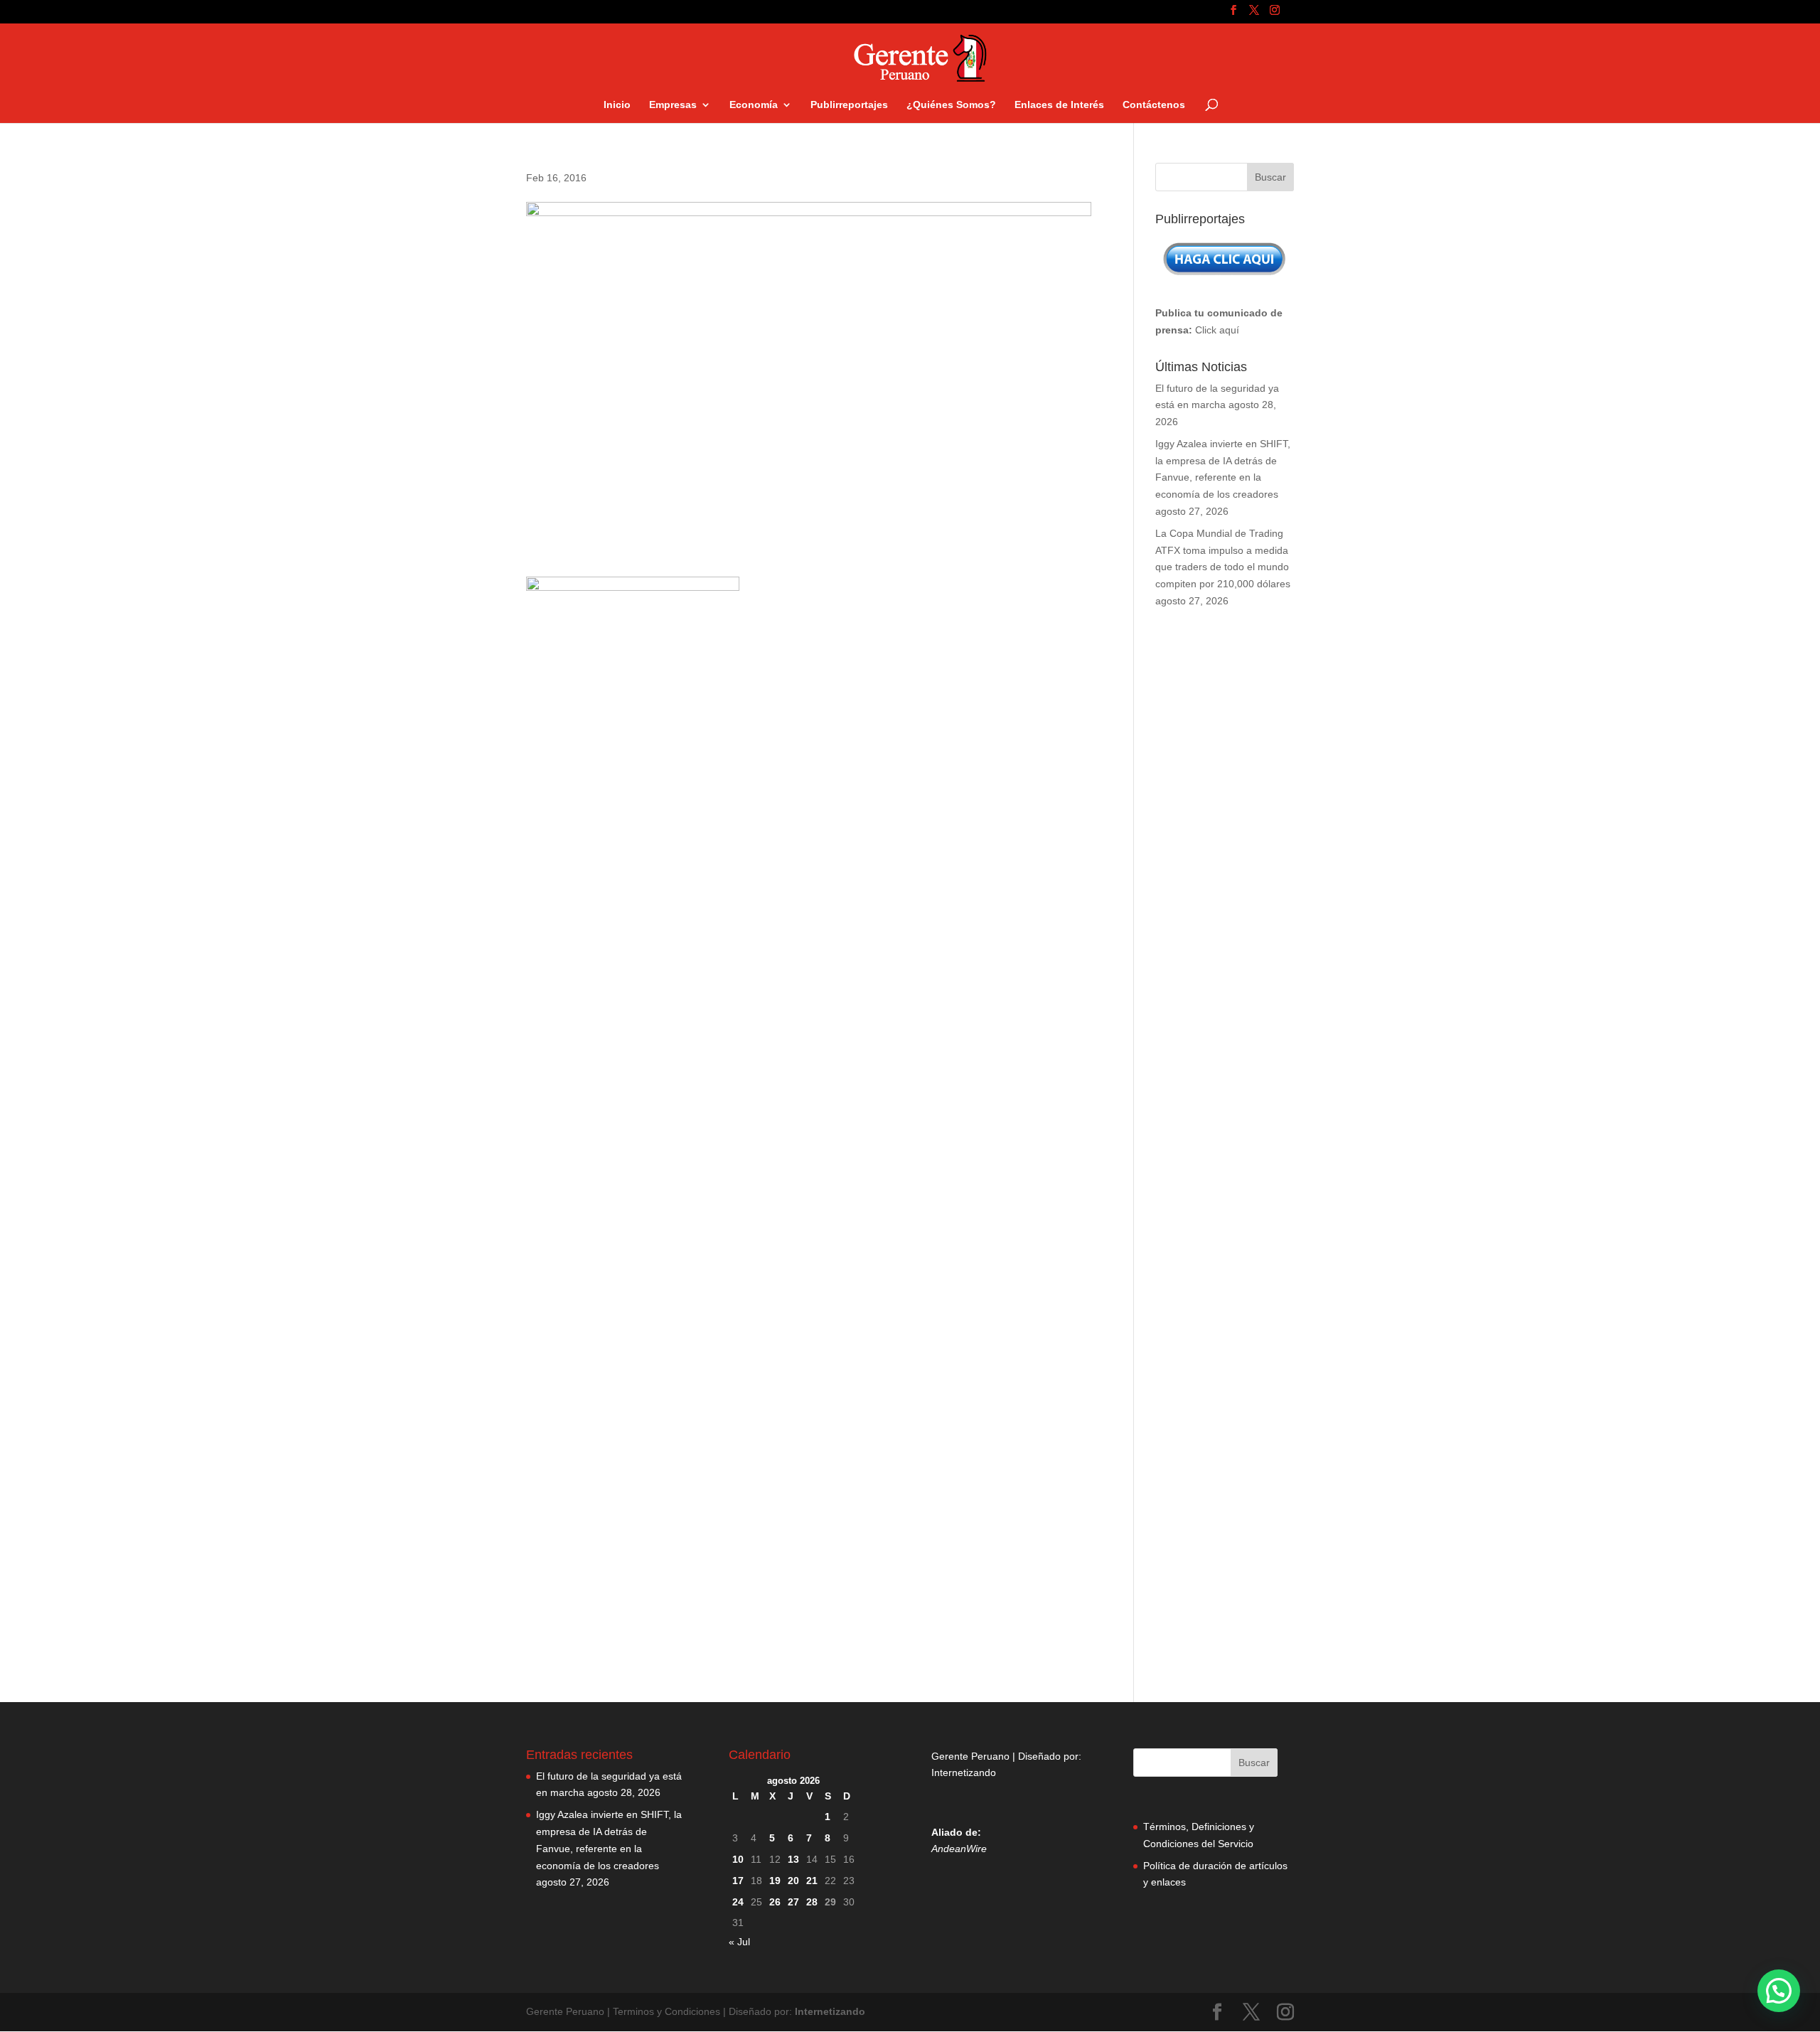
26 (775, 1902)
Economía (754, 105)
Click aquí (1217, 330)
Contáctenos (1154, 105)
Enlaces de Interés (1059, 105)
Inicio (617, 105)
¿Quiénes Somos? (951, 105)
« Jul (739, 1942)
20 (793, 1881)
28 (812, 1902)
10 (738, 1859)
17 (738, 1881)
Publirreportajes (849, 105)
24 (738, 1902)
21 (812, 1881)
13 (793, 1859)
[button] (1779, 1991)
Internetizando (964, 1772)
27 (793, 1902)
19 (775, 1881)
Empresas (673, 105)
